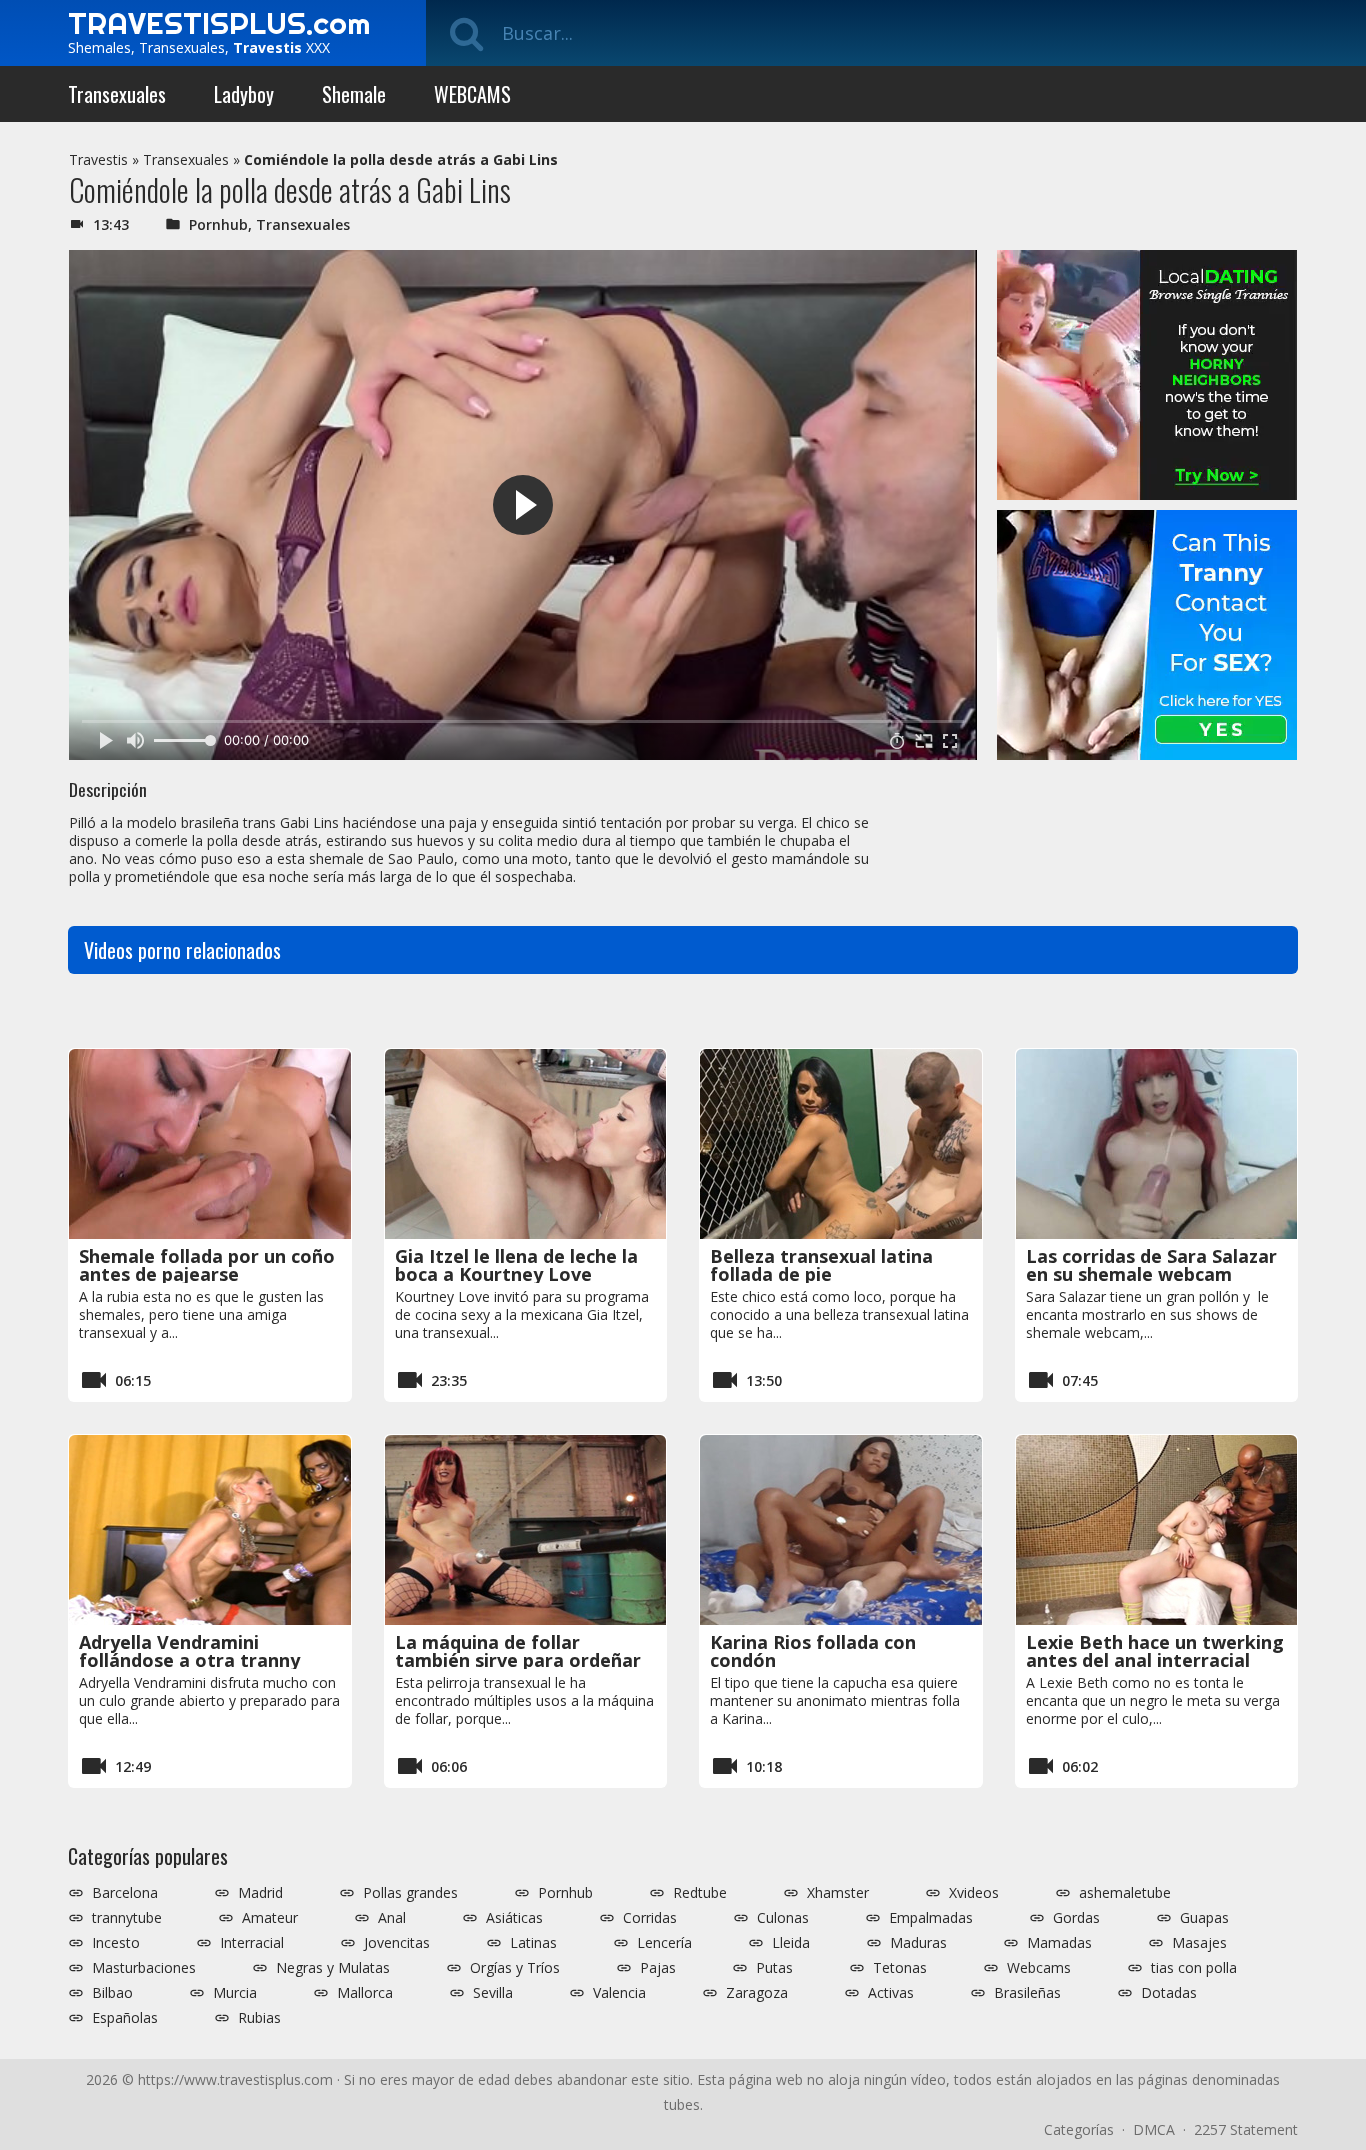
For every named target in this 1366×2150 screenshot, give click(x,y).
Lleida (791, 1943)
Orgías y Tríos (515, 1968)
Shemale (354, 94)
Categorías (1079, 2129)
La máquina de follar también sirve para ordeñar (518, 1651)
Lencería (664, 1943)
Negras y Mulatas (333, 1968)
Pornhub (218, 224)
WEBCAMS (472, 94)
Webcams (1039, 1968)
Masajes (1199, 1943)
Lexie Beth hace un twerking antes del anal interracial (1155, 1651)
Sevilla (493, 1993)
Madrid (260, 1893)
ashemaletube (1125, 1893)
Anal (392, 1918)
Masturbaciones (144, 1968)
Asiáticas (514, 1918)
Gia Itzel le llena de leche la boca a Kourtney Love (516, 1265)
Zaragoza (757, 1993)
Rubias (259, 2018)
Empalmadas (931, 1918)
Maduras (918, 1943)
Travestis (98, 159)
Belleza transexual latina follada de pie (821, 1265)
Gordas (1076, 1918)
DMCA (1154, 2129)
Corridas (650, 1918)
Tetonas (900, 1968)
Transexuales (117, 94)
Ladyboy (244, 94)
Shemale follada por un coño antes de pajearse (207, 1265)
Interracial (252, 1943)
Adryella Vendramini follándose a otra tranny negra (189, 1660)
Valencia (619, 1993)
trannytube (127, 1918)
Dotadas (1169, 1993)
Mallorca (365, 1993)
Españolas (125, 2018)
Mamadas (1059, 1943)
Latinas (533, 1943)
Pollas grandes (410, 1893)
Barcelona (125, 1893)
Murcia (235, 1993)
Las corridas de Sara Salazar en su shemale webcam (1151, 1265)
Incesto (116, 1943)
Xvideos (974, 1893)
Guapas (1204, 1918)
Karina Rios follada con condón (813, 1651)
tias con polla (1194, 1968)
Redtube (700, 1893)
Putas (774, 1968)
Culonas (783, 1918)
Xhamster (838, 1893)
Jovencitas (397, 1943)
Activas (891, 1993)
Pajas (658, 1968)
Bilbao (112, 1993)
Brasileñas (1027, 1993)
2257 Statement (1246, 2129)
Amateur (270, 1918)
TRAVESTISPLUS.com (219, 23)
